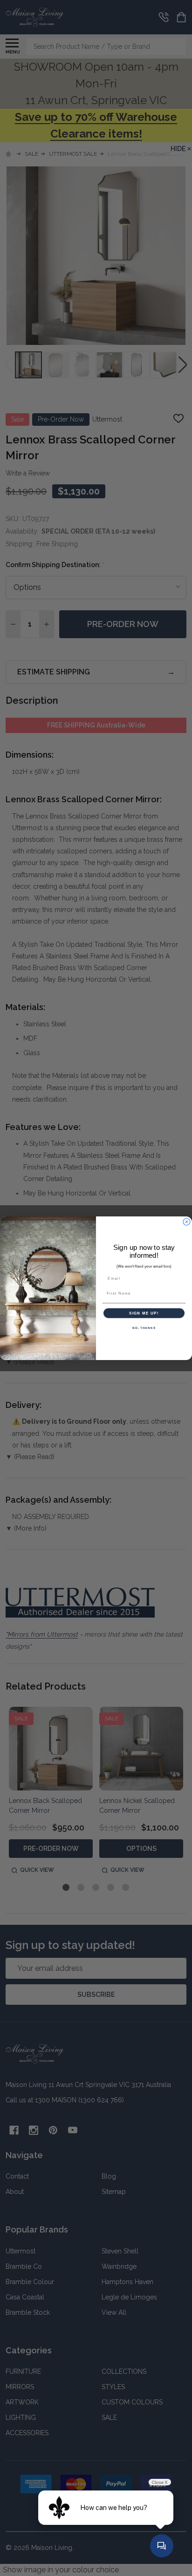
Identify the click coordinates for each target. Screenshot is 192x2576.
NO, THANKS (144, 1328)
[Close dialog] (187, 1222)
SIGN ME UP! (144, 1313)
